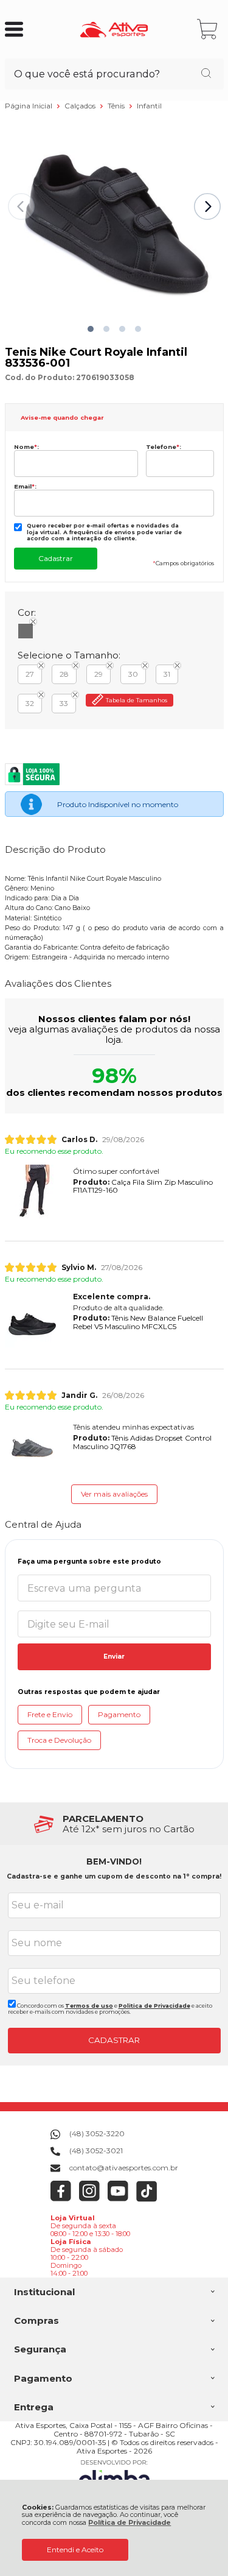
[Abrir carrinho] (208, 30)
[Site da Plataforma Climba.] (114, 2476)
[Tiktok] (147, 2199)
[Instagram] (90, 2199)
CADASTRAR (114, 2040)
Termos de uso (89, 2006)
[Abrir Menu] (14, 29)
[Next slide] (207, 206)
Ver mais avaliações (114, 1494)
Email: (25, 486)
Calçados (81, 106)
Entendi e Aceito (75, 2550)
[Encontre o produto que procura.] (206, 74)
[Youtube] (118, 2199)
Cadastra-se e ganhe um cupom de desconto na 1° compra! (114, 1876)
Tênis (117, 106)
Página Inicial (29, 106)
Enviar (114, 1657)
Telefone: (164, 447)
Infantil (149, 106)
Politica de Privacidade (154, 2006)
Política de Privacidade (130, 2523)
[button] (91, 329)
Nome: (26, 447)
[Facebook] (61, 2199)
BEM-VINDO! (114, 1861)
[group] (114, 1824)
